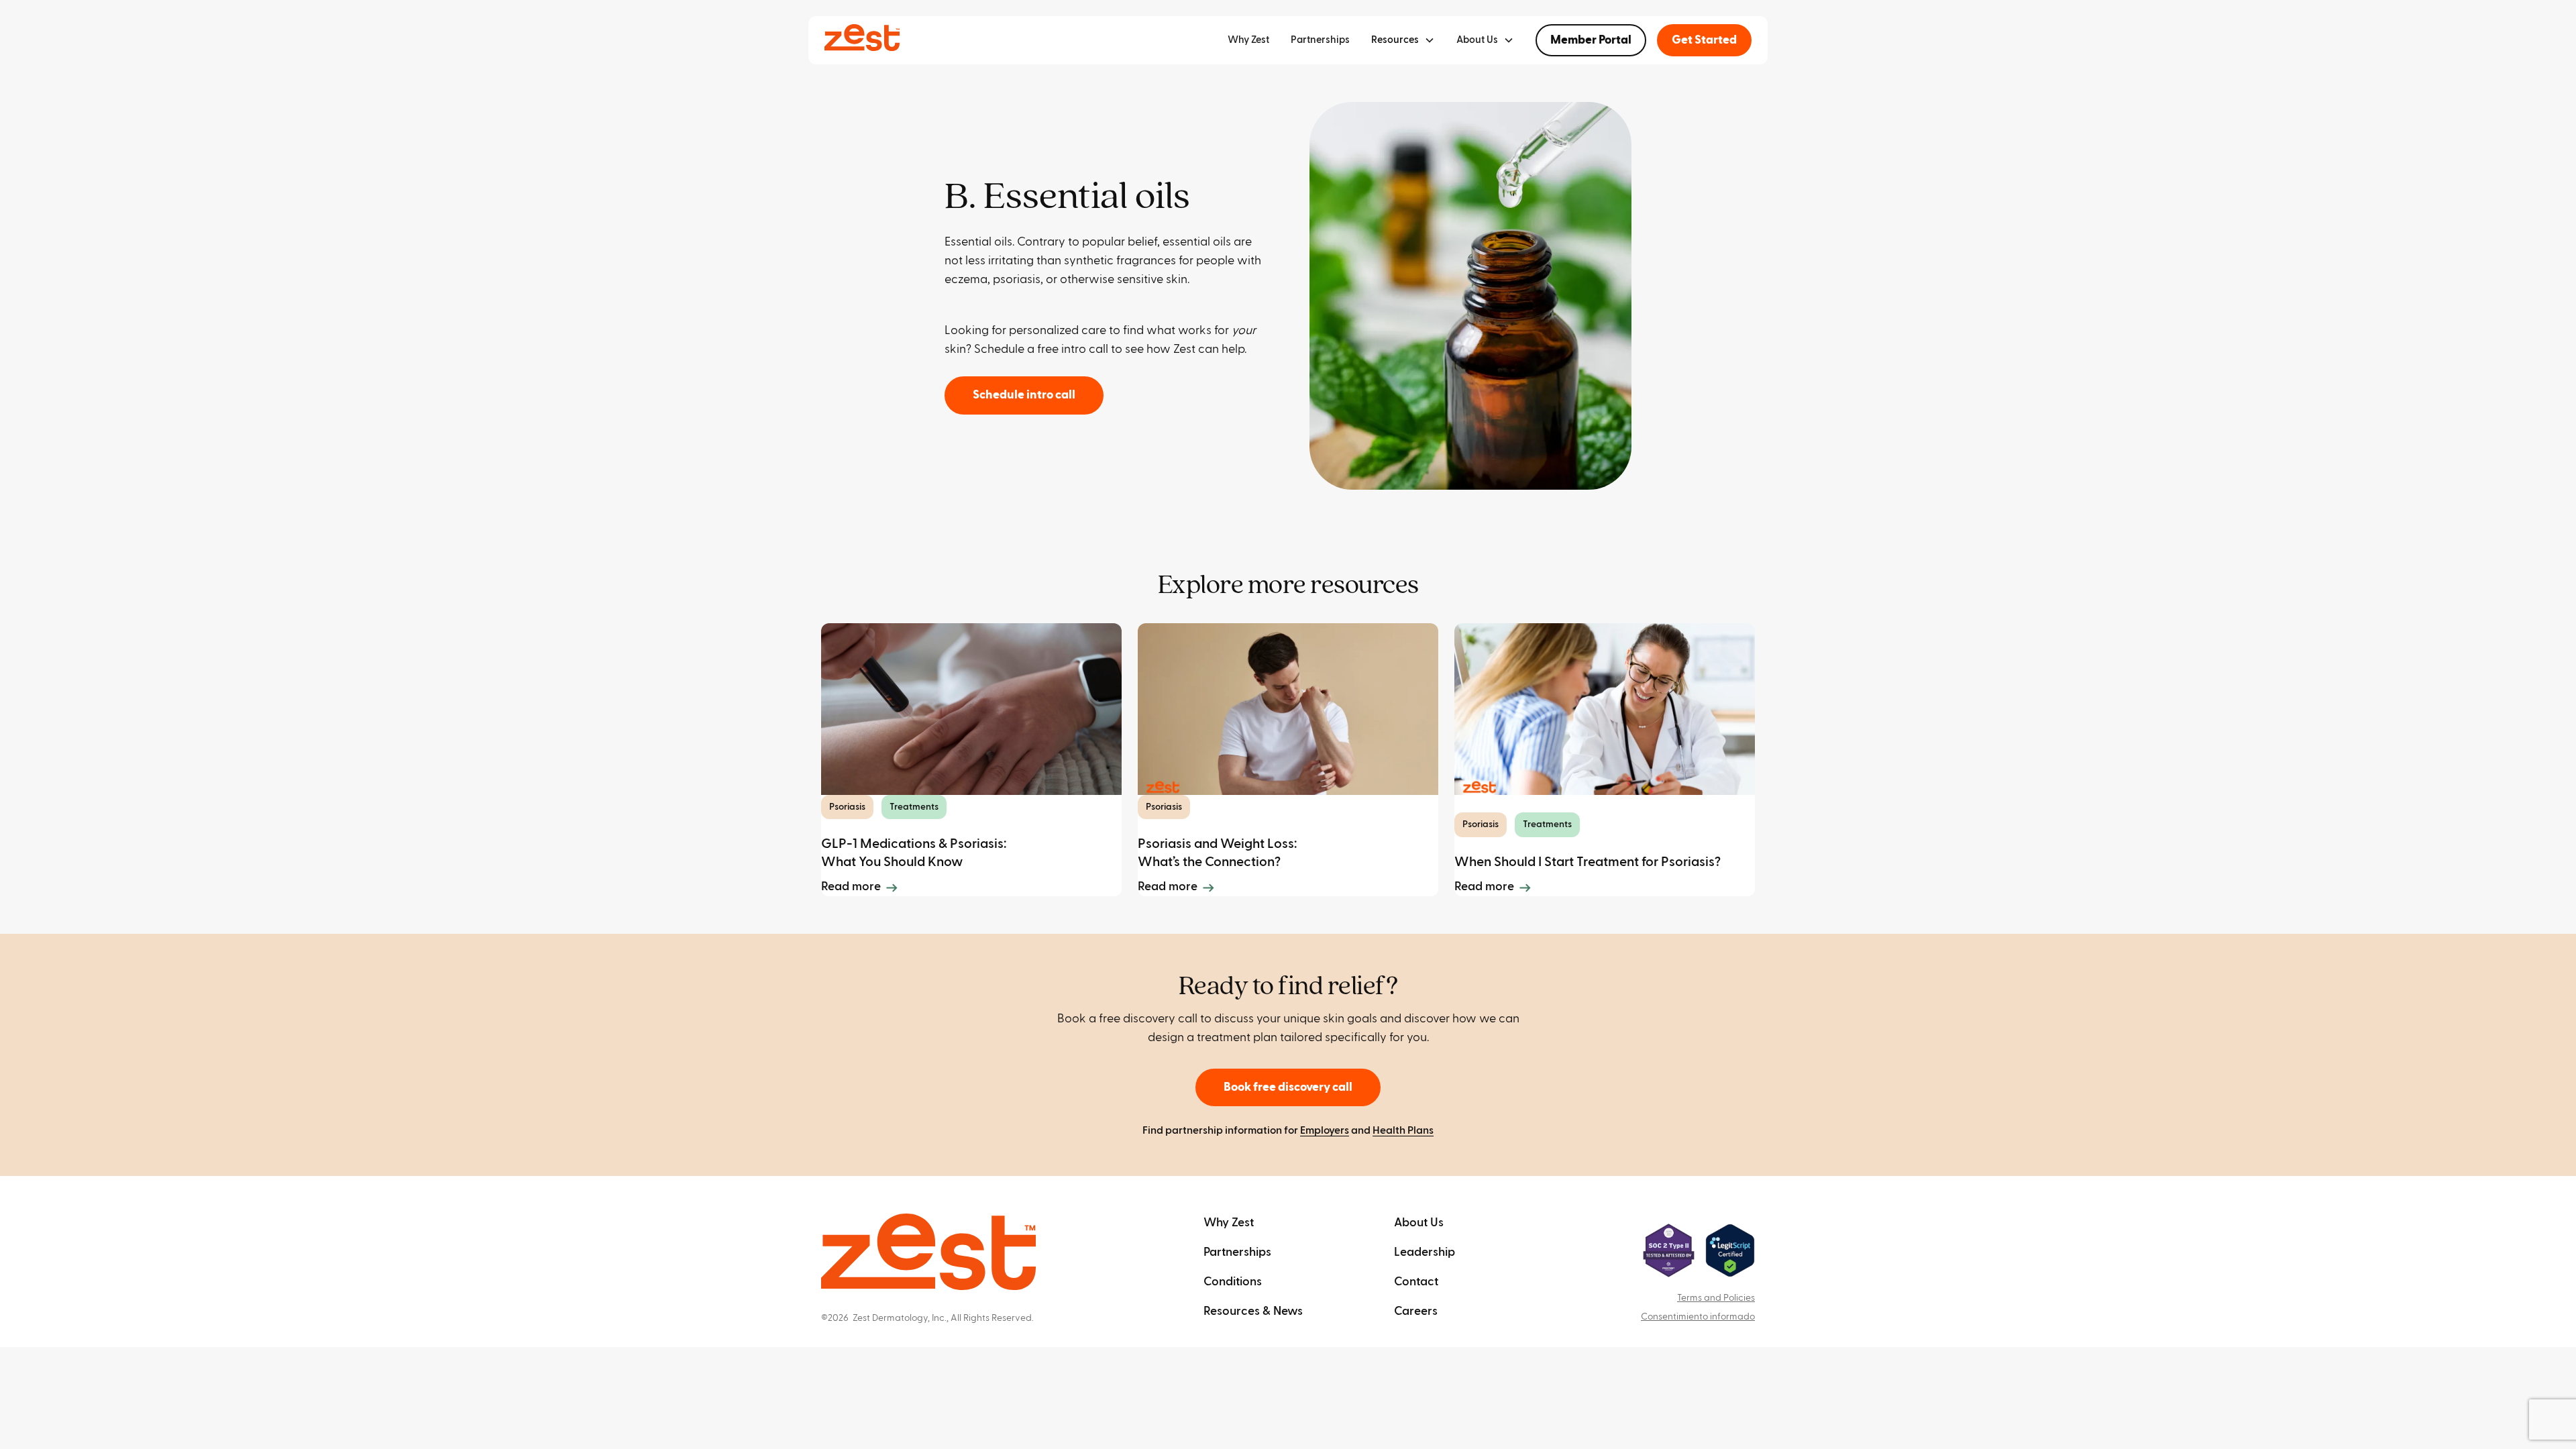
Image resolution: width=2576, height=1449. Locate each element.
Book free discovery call (1288, 1087)
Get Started (1704, 40)
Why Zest (1248, 40)
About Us (1419, 1223)
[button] (1403, 40)
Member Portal (1591, 40)
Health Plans (1403, 1130)
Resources (1395, 40)
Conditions (1233, 1282)
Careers (1416, 1311)
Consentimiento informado (1698, 1317)
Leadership (1425, 1252)
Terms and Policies (1716, 1298)
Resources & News (1253, 1311)
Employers (1325, 1130)
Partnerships (1320, 40)
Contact (1416, 1282)
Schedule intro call (1024, 395)
